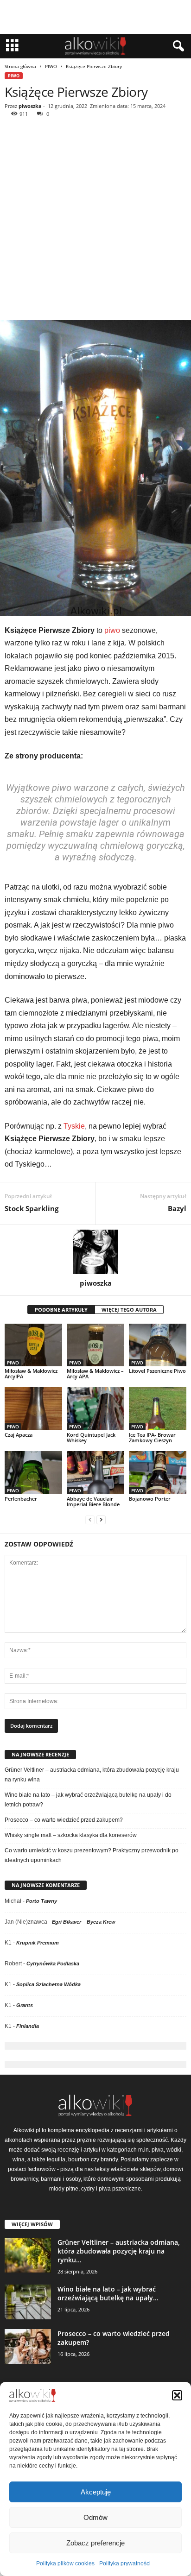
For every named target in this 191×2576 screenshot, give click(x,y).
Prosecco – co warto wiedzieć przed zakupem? (64, 1820)
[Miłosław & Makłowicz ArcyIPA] (33, 1345)
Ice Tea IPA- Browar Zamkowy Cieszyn (152, 1437)
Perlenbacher (21, 1499)
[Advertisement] (95, 220)
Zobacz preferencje (95, 2543)
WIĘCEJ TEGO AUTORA (129, 1310)
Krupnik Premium (38, 1943)
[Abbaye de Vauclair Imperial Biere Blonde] (95, 1473)
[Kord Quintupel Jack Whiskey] (95, 1409)
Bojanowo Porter (150, 1499)
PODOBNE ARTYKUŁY (61, 1310)
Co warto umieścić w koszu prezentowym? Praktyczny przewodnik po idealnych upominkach (92, 1855)
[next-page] (101, 1520)
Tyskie (74, 1126)
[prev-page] (90, 1520)
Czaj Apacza (19, 1435)
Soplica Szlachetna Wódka (48, 1984)
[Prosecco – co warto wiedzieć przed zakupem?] (28, 2346)
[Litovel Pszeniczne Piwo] (158, 1345)
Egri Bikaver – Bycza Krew (84, 1922)
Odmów (95, 2517)
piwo (112, 630)
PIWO (51, 66)
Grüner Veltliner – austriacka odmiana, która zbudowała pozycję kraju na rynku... (119, 2251)
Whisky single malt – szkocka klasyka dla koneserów (71, 1835)
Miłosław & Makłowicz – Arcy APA (95, 1373)
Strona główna (20, 66)
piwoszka (30, 106)
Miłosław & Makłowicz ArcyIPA (31, 1373)
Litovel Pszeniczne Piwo (157, 1371)
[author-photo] (95, 1252)
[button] (177, 2395)
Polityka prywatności (125, 2563)
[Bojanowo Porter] (158, 1473)
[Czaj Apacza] (33, 1409)
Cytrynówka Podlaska (53, 1964)
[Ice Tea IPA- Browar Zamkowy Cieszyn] (158, 1409)
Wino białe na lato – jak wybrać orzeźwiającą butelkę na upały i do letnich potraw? (88, 1800)
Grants (25, 2005)
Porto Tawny (41, 1901)
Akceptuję (96, 2492)
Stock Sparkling (32, 1208)
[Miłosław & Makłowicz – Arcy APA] (95, 1345)
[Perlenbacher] (33, 1473)
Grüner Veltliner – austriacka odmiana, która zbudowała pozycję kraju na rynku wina (92, 1775)
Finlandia (28, 2026)
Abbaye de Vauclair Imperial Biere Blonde (93, 1501)
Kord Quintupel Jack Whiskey (91, 1437)
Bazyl (177, 1208)
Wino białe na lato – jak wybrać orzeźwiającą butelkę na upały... (108, 2293)
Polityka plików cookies (65, 2563)
